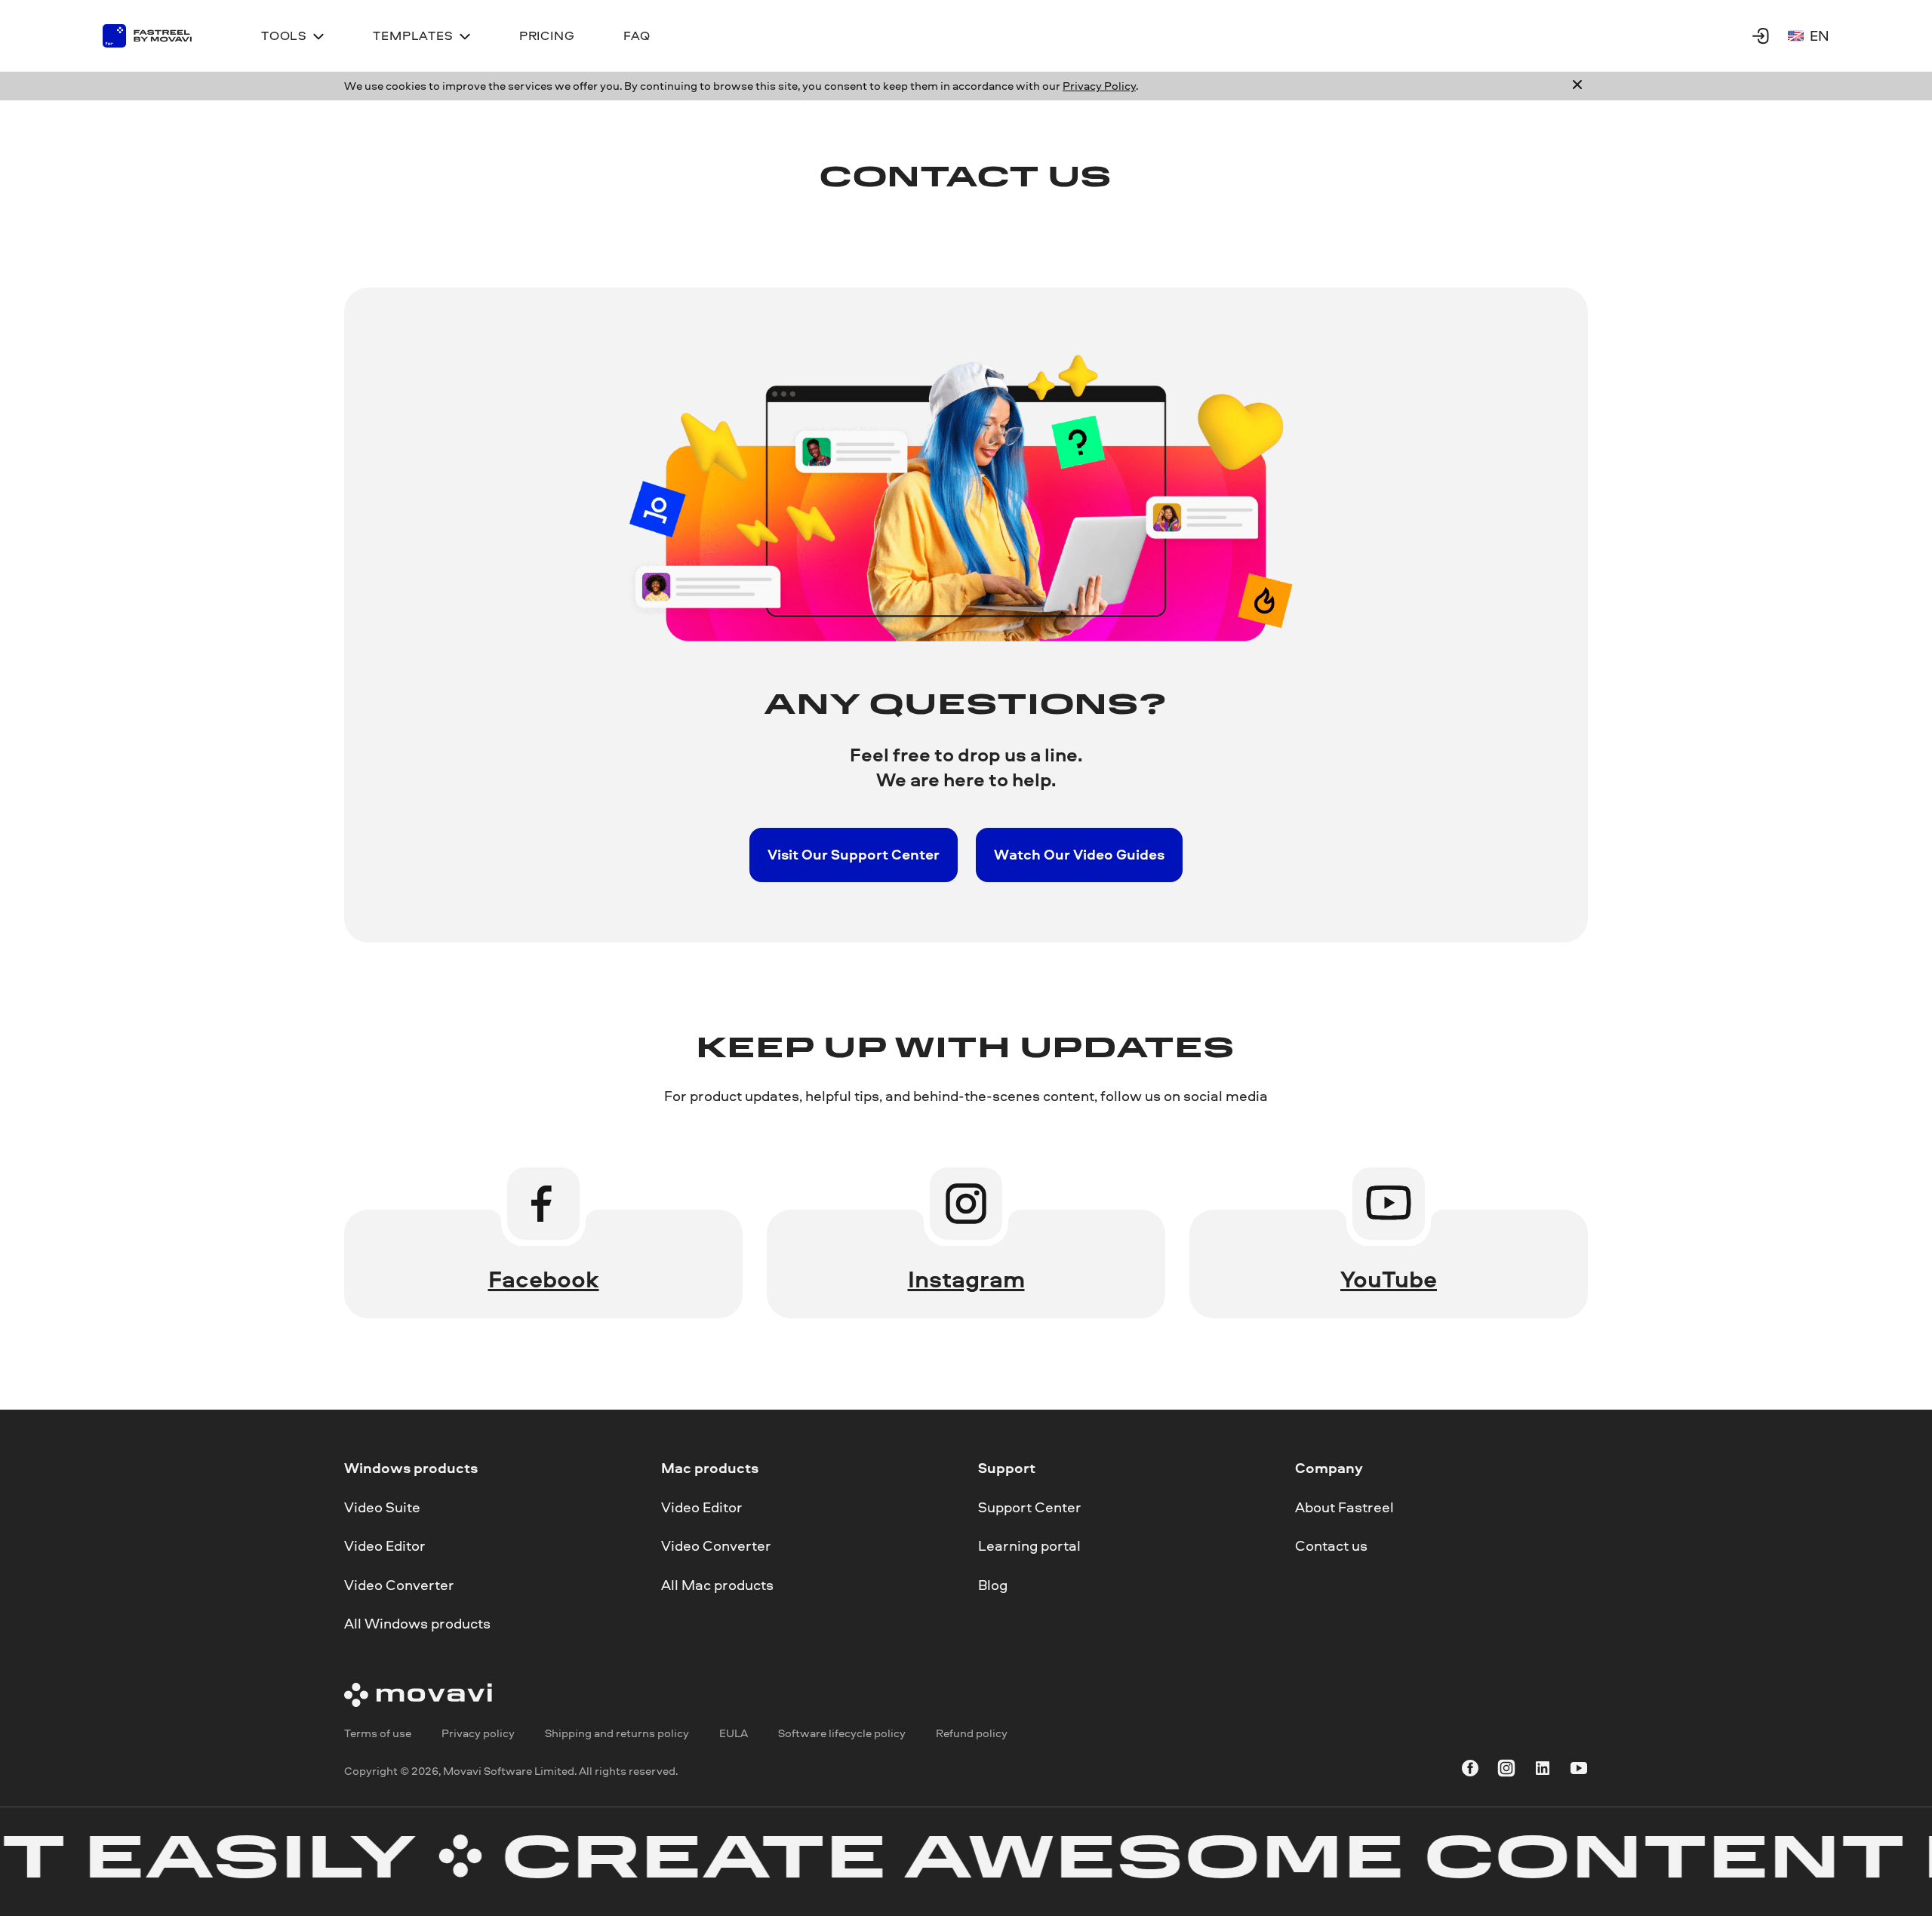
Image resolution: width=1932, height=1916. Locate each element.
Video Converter (399, 1584)
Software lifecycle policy (842, 1732)
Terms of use (378, 1732)
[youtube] (1579, 1771)
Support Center (1030, 1506)
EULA (734, 1732)
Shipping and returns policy (617, 1732)
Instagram (966, 1279)
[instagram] (1506, 1771)
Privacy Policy (1099, 86)
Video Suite (382, 1506)
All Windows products (417, 1623)
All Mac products (717, 1584)
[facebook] (1470, 1771)
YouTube (1389, 1279)
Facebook (544, 1279)
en (1820, 35)
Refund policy (972, 1732)
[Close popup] (1577, 86)
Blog (993, 1584)
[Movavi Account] (1761, 35)
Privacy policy (478, 1732)
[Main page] (158, 36)
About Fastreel (1344, 1506)
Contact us (1331, 1545)
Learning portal (1029, 1545)
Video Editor (385, 1545)
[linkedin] (1543, 1771)
